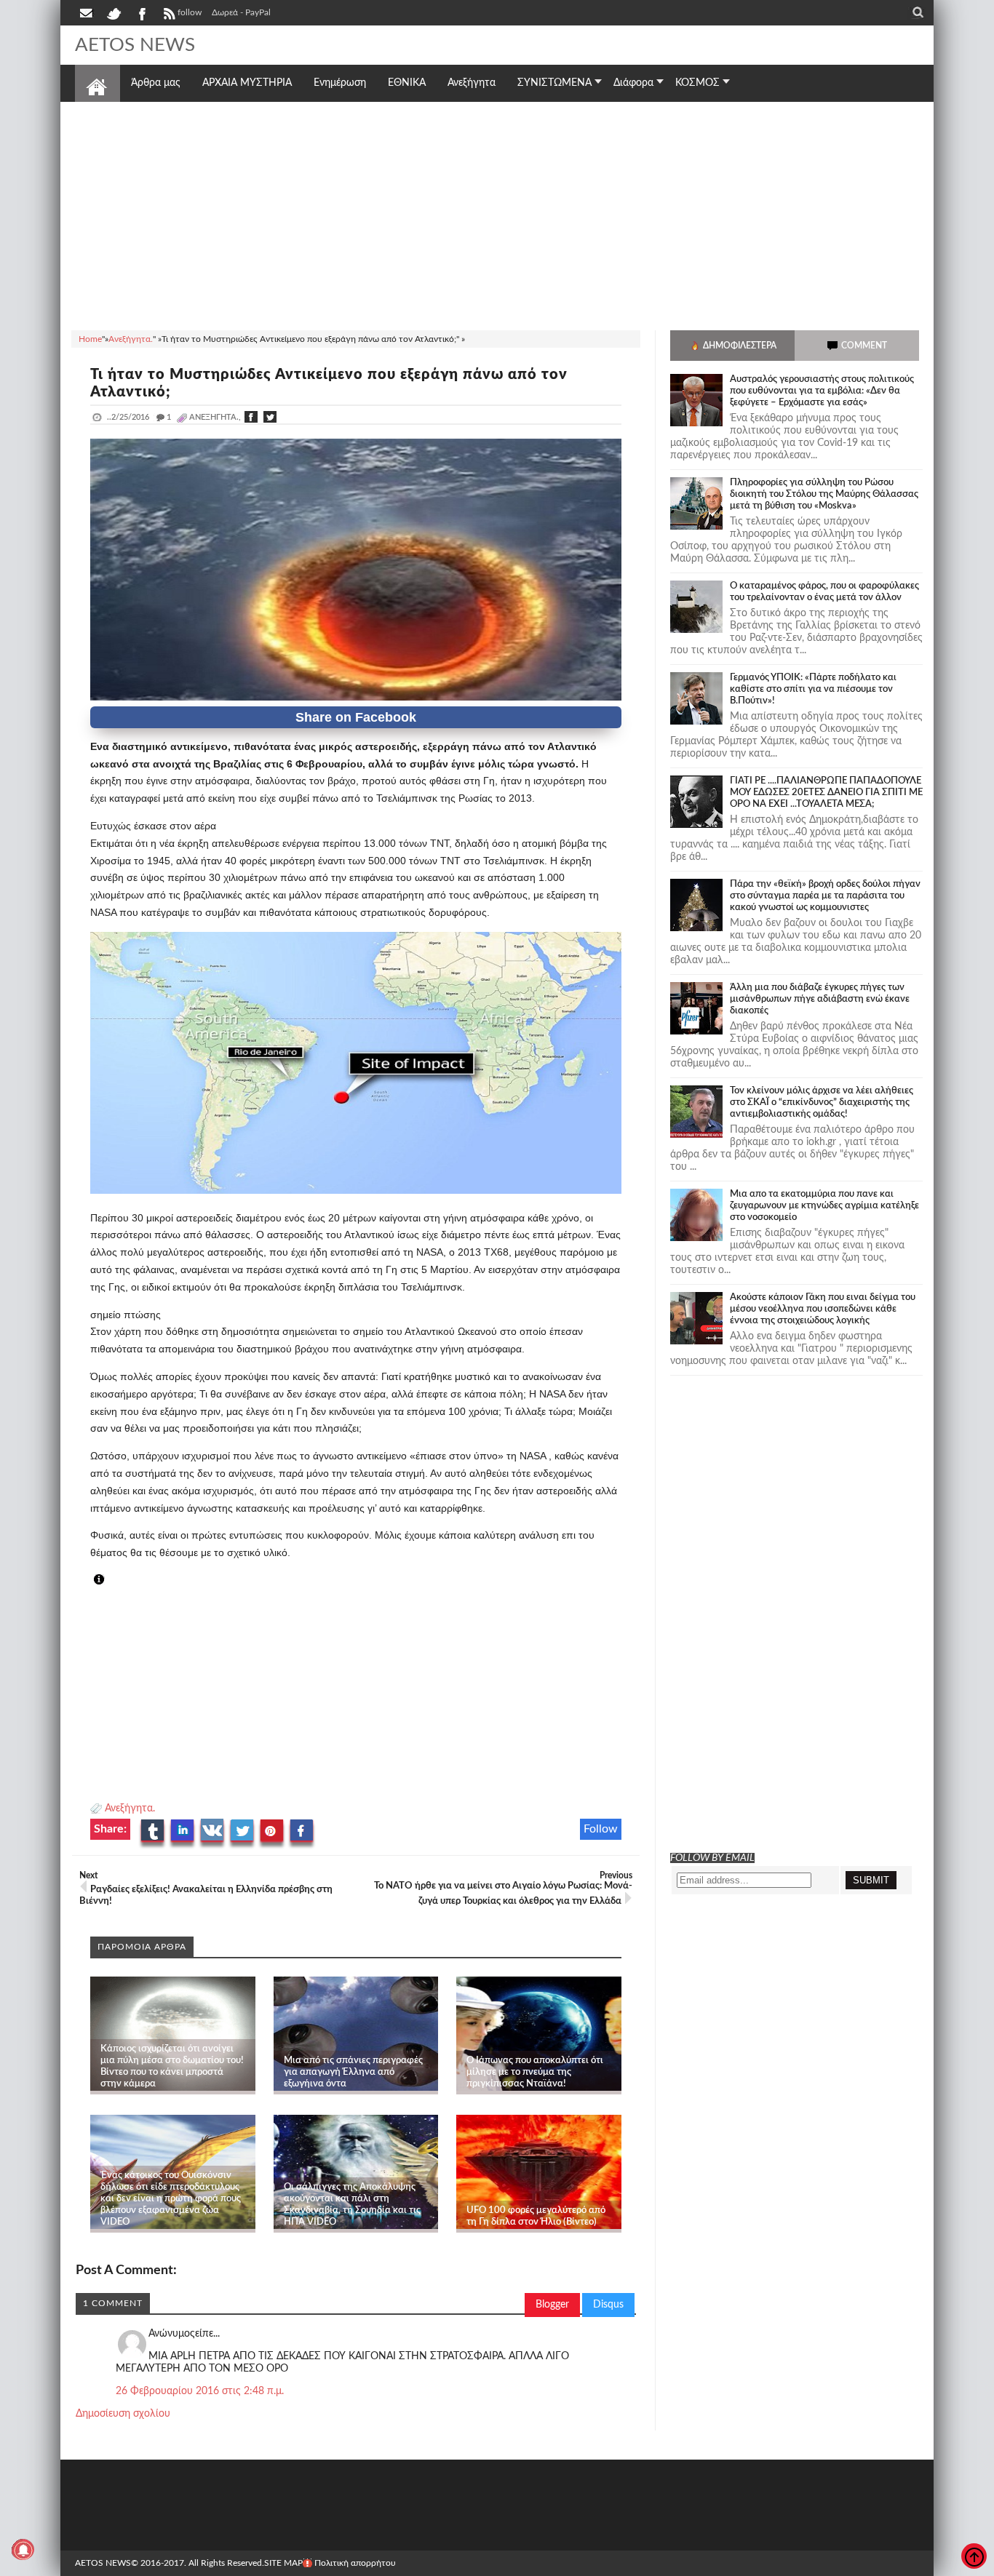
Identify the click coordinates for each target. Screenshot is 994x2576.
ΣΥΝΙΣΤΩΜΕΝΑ (554, 83)
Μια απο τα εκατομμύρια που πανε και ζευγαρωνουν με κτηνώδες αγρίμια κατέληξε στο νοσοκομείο (824, 1206)
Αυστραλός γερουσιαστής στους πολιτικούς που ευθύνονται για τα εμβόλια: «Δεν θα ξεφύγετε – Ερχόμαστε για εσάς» (822, 391)
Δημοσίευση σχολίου (123, 2414)
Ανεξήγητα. (130, 1809)
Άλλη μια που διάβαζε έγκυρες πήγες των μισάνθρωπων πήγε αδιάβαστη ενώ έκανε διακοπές (820, 999)
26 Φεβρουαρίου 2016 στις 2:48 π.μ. (200, 2391)
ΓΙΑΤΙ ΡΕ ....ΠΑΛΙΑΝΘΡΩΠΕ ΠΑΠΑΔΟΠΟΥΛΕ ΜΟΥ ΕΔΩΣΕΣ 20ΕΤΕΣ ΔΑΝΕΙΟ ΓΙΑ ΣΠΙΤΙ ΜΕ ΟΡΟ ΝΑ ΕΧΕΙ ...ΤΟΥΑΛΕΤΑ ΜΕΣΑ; (826, 793)
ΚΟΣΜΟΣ (697, 83)
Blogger (552, 2305)
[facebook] (141, 12)
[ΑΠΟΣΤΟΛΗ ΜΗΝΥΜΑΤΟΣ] (87, 12)
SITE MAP (283, 2563)
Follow (601, 1829)
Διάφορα (633, 83)
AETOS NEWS (135, 45)
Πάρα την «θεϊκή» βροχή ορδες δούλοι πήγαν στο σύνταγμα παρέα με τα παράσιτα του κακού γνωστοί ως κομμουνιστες (825, 896)
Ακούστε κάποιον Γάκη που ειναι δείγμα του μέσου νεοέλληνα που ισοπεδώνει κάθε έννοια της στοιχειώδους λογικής (823, 1309)
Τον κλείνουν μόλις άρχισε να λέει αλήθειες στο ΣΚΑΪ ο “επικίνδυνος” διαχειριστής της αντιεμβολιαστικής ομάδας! (822, 1102)
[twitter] (114, 12)
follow (190, 12)
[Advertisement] (497, 214)
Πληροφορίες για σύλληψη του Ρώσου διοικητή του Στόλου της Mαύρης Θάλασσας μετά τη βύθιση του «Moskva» (824, 494)
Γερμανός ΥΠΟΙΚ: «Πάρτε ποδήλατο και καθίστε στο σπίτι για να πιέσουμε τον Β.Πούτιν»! (813, 689)
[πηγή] (112, 1580)
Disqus (608, 2305)
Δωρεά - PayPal (241, 12)
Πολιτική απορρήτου (355, 2563)
